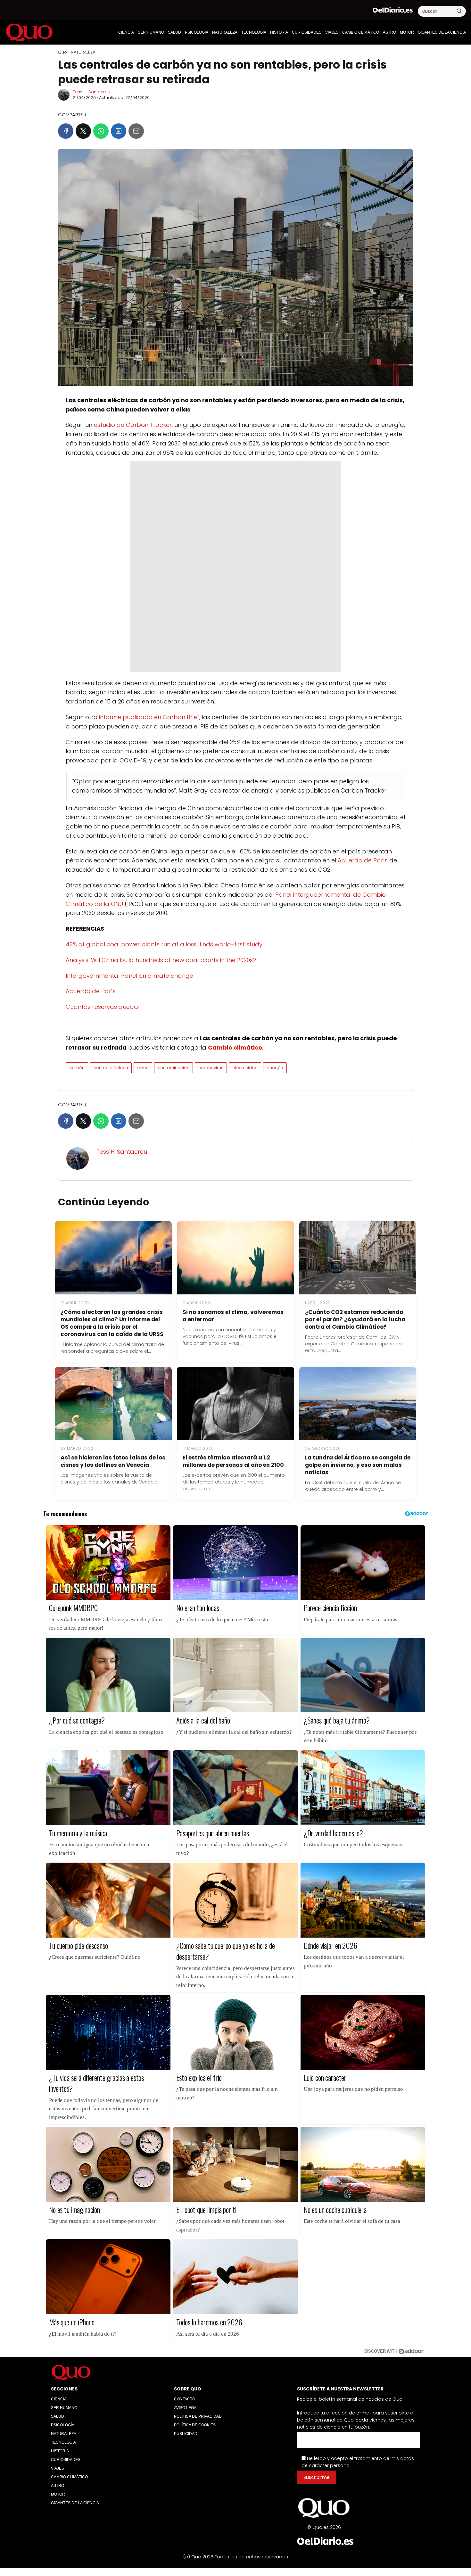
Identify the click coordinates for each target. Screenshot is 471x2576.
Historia (279, 32)
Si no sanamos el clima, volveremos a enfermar (233, 1316)
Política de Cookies (195, 2425)
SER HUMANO (151, 32)
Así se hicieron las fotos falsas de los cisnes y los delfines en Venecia (113, 1461)
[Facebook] (66, 131)
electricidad (245, 1068)
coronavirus (211, 1068)
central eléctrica (111, 1068)
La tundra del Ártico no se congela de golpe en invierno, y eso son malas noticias (358, 1465)
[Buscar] (459, 11)
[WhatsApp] (101, 131)
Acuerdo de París (363, 860)
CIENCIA (126, 32)
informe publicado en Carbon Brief (149, 717)
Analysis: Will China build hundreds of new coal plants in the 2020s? (161, 960)
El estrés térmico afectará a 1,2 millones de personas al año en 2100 (233, 1461)
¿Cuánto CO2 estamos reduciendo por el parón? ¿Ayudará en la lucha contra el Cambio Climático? (355, 1319)
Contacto (185, 2399)
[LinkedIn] (119, 131)
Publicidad (186, 2434)
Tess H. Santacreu (91, 92)
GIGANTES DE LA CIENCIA (442, 32)
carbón (77, 1068)
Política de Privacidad (198, 2416)
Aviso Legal (186, 2408)
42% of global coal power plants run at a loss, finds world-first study (164, 944)
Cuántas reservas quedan (104, 1007)
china (143, 1068)
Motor (407, 32)
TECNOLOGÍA (254, 32)
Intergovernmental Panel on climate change (129, 976)
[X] (83, 131)
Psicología (197, 32)
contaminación (174, 1068)
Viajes (332, 32)
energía (275, 1068)
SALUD (174, 32)
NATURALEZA (225, 32)
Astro (389, 32)
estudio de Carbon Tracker (133, 425)
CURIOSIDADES (307, 32)
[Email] (136, 131)
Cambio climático (361, 32)
